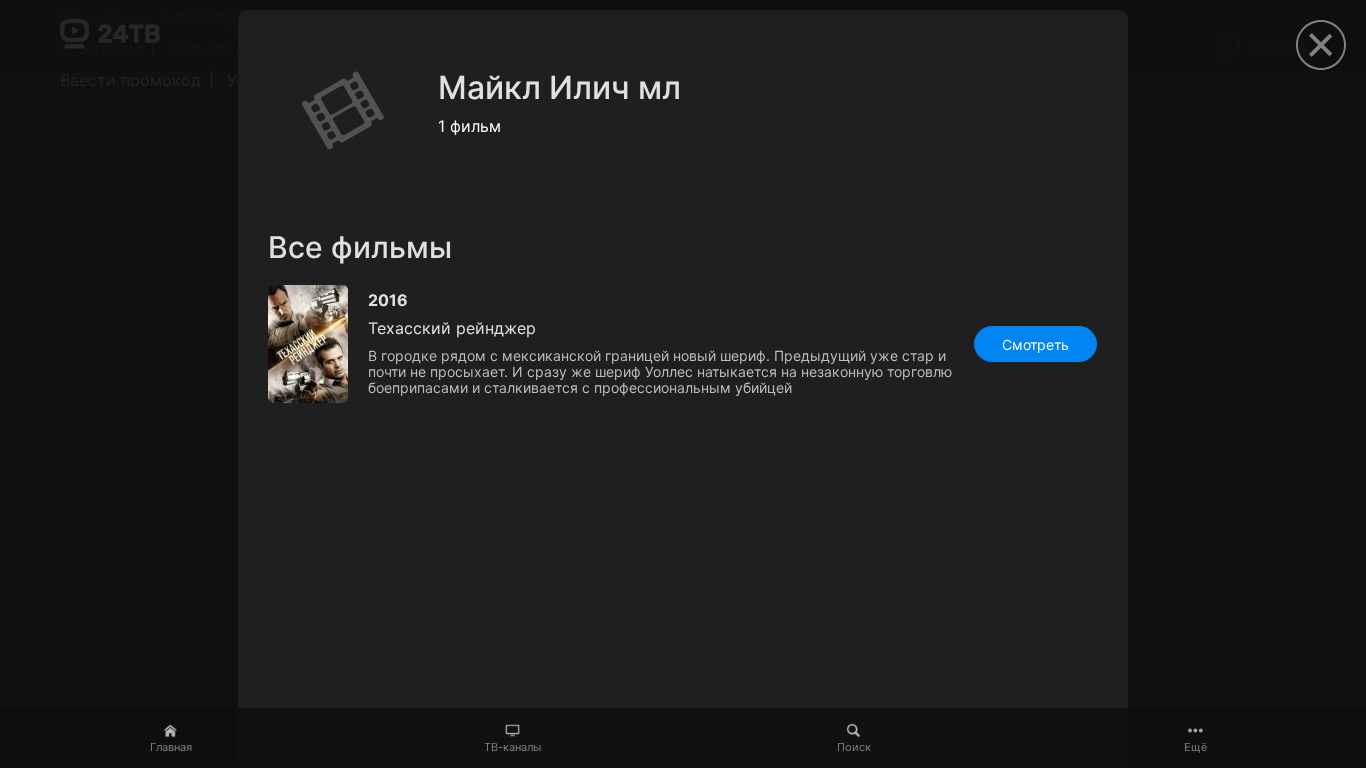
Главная (171, 747)
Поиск (854, 747)
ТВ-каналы (512, 747)
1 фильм (469, 126)
